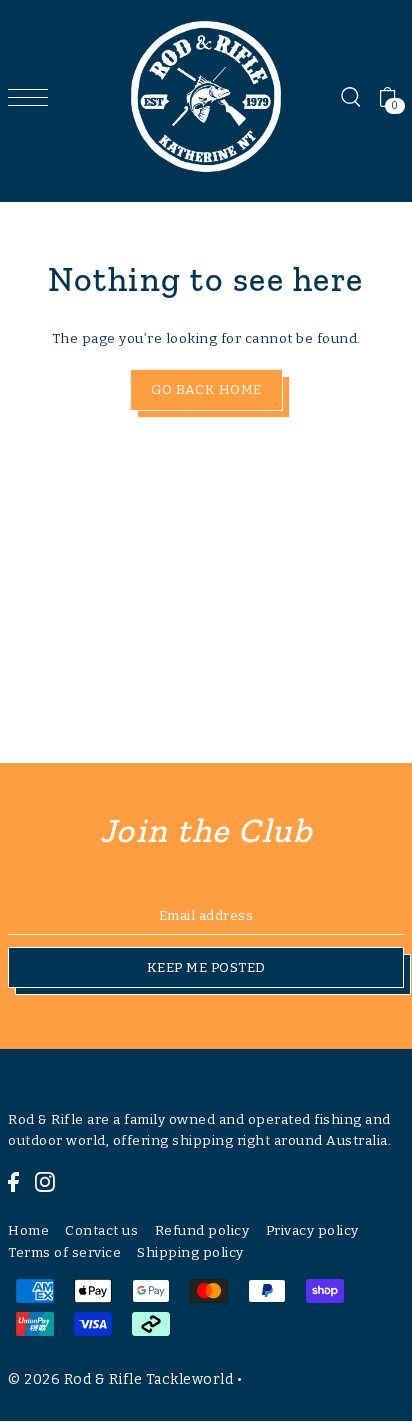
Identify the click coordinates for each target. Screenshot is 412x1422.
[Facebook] (13, 1181)
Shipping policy (190, 1252)
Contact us (101, 1230)
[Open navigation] (33, 97)
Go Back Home (206, 389)
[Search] (350, 97)
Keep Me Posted (206, 967)
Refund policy (202, 1230)
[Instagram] (45, 1181)
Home (28, 1230)
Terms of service (64, 1252)
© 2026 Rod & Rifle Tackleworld (120, 1379)
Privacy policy (312, 1230)
